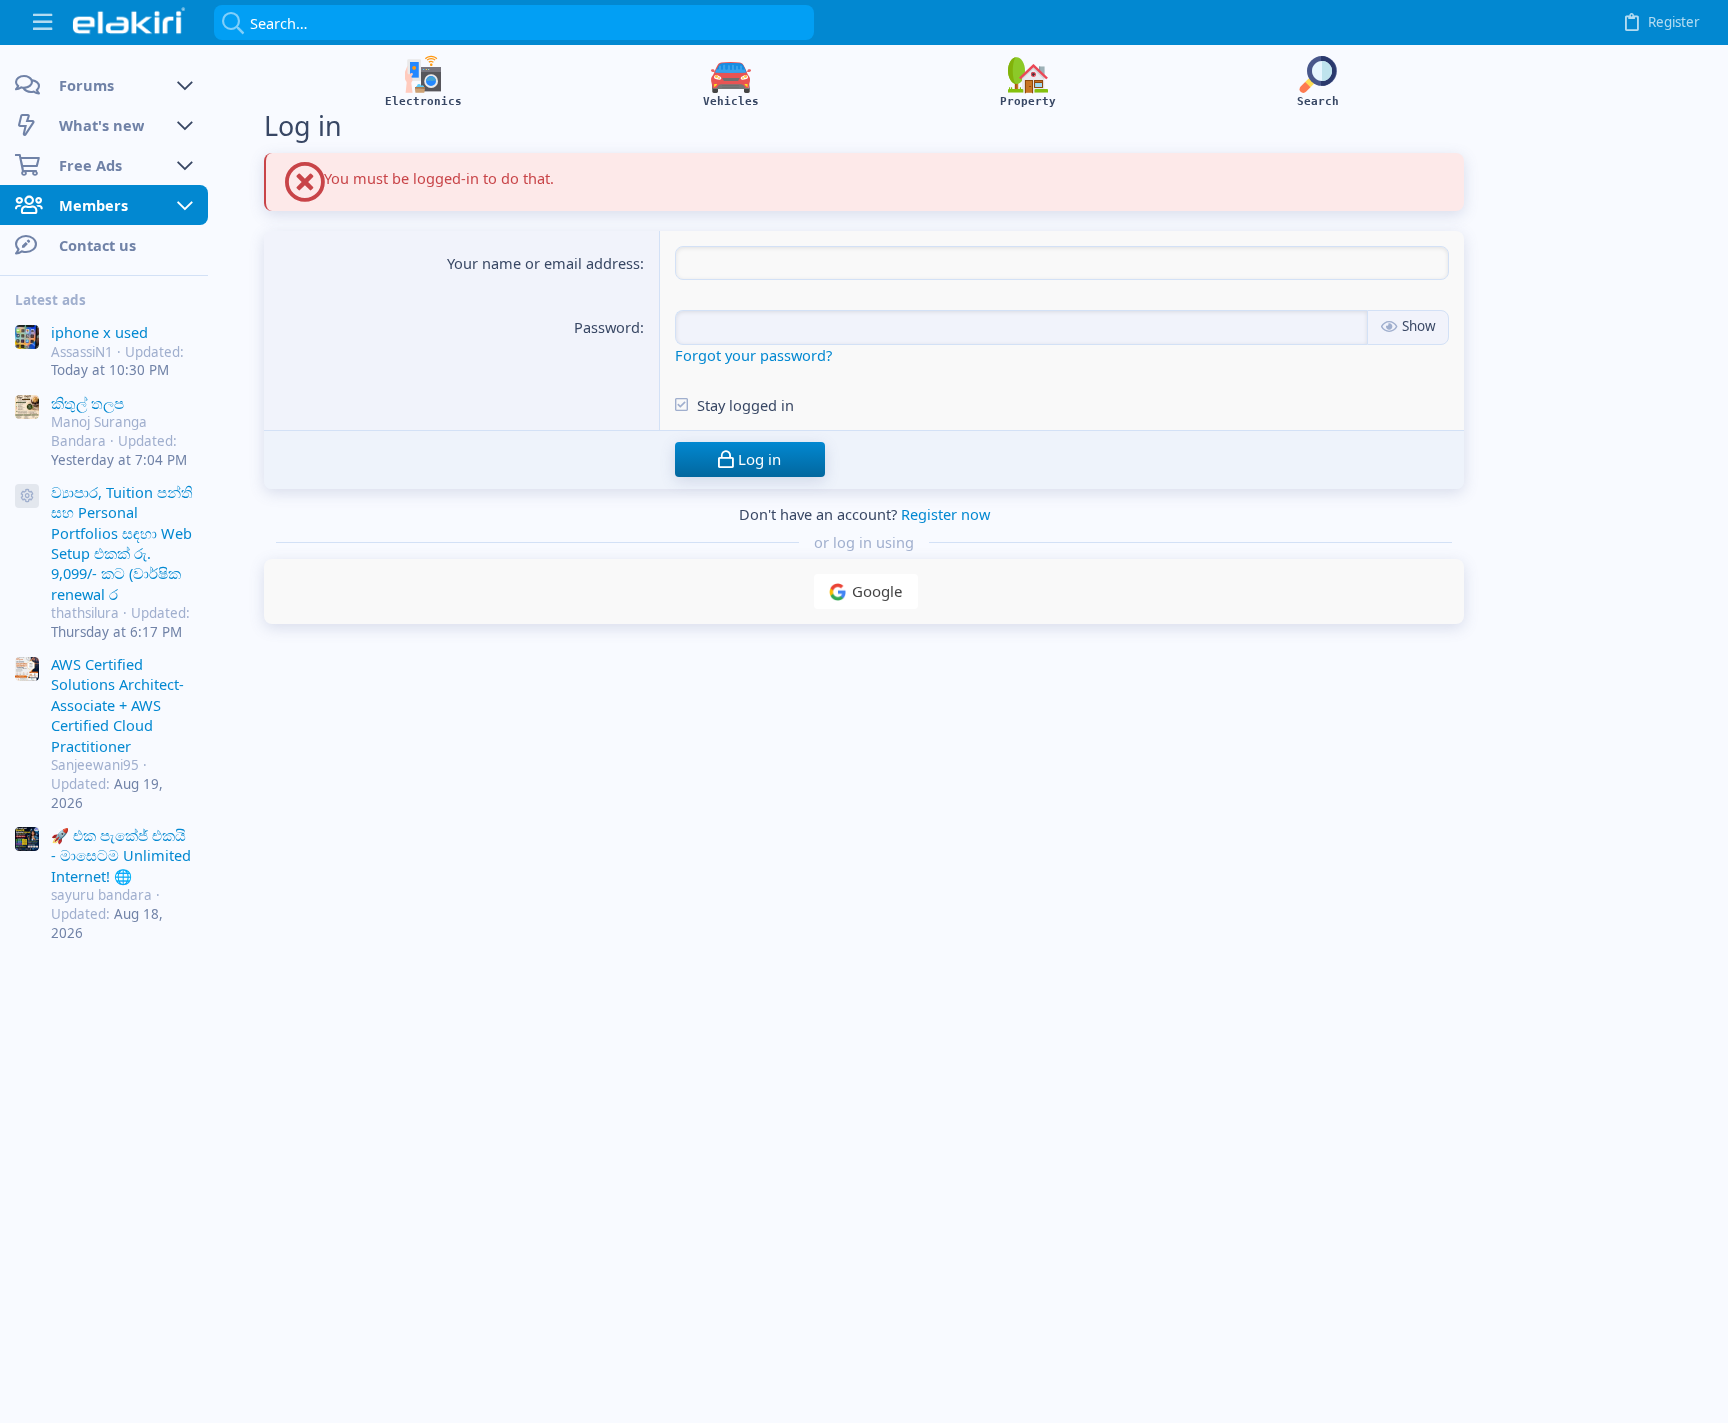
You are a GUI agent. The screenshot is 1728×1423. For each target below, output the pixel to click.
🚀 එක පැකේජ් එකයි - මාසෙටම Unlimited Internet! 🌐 (121, 855)
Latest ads (50, 300)
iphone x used (99, 332)
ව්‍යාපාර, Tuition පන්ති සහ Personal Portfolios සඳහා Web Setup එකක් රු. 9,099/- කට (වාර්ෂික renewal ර (122, 543)
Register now (945, 514)
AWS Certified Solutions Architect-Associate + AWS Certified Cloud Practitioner (117, 705)
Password (607, 327)
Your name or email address (543, 263)
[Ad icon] (27, 496)
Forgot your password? (753, 355)
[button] (42, 22)
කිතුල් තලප (87, 403)
